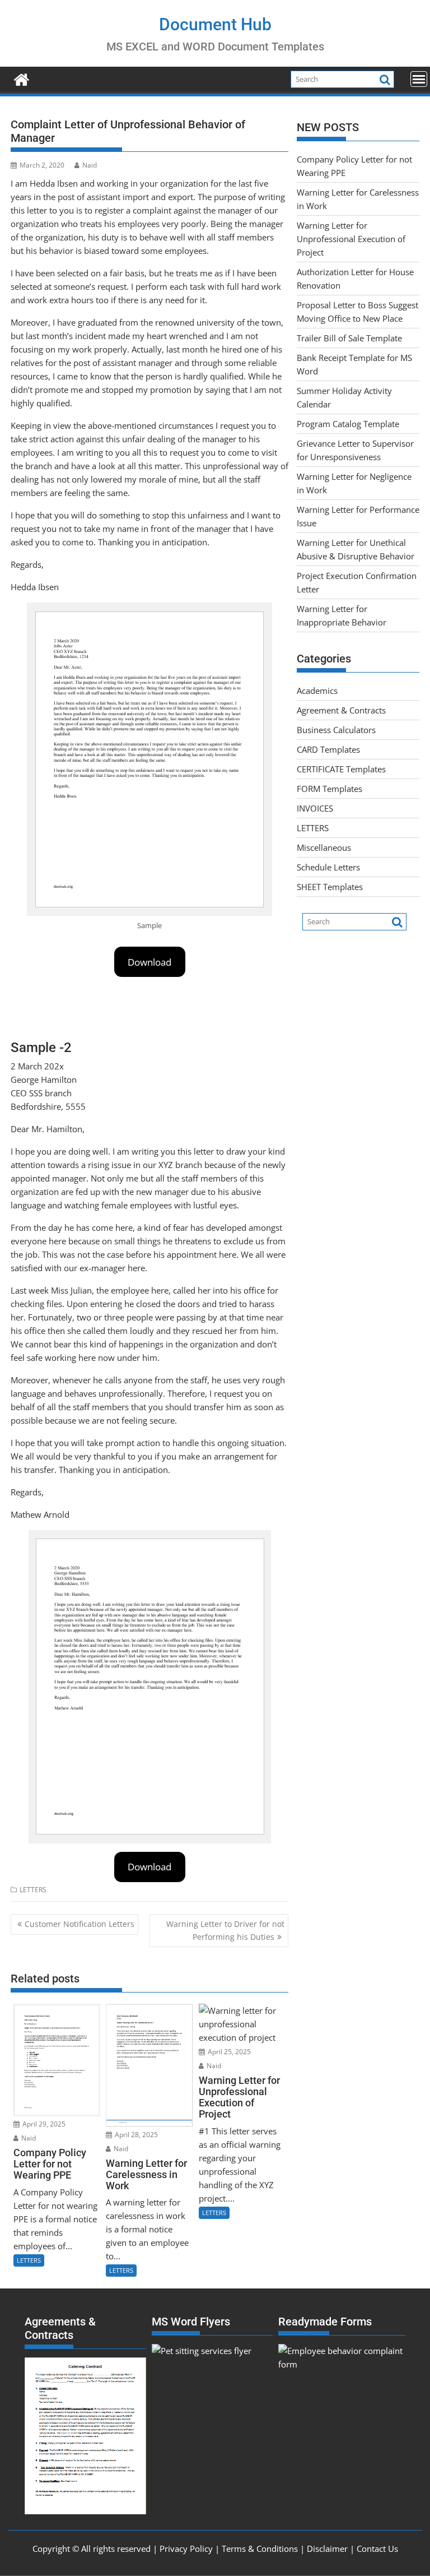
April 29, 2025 (43, 2124)
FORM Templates (329, 789)
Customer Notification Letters (80, 1924)
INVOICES (315, 808)
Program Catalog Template (348, 424)
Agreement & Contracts (341, 710)
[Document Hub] (22, 78)
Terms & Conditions (260, 2549)
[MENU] (419, 79)
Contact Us (377, 2549)
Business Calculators (336, 730)
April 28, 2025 (135, 2135)
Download (149, 962)
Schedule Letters (328, 867)
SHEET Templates (330, 887)
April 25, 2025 (228, 2052)
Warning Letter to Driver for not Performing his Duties (225, 1930)
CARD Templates (328, 749)
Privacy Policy (186, 2549)
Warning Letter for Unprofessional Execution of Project (351, 239)
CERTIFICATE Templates (341, 769)
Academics (317, 691)
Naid (90, 165)
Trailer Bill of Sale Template (349, 338)
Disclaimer (327, 2549)
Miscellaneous (324, 847)
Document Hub (215, 24)
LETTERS (33, 1890)
